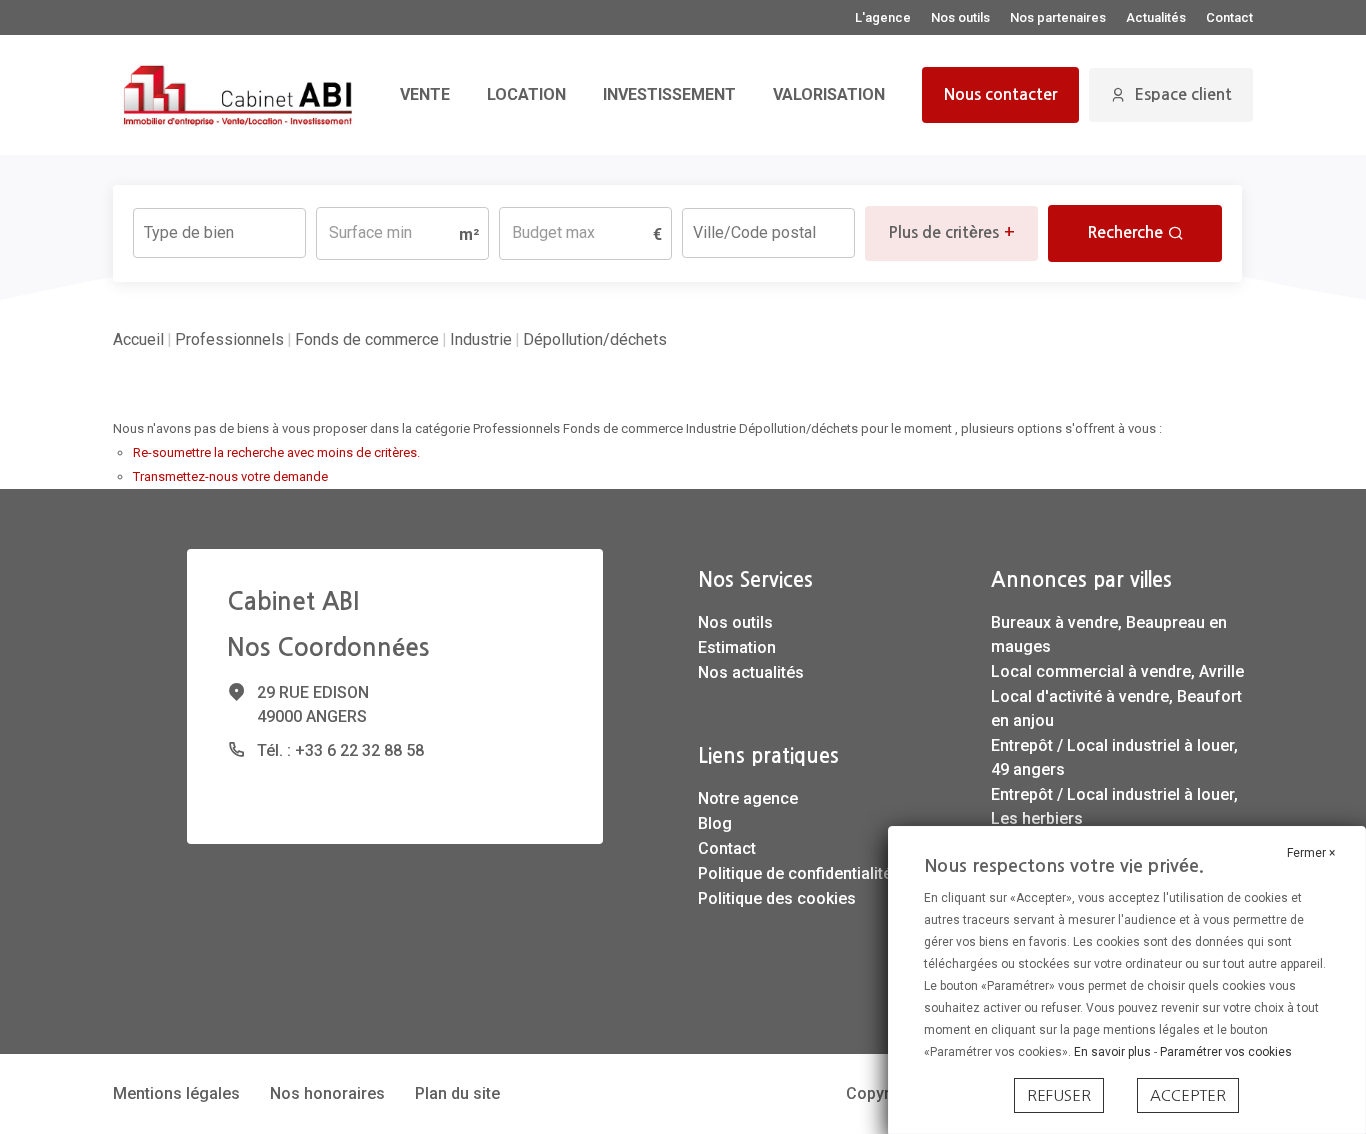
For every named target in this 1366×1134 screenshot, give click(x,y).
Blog (715, 823)
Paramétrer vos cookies (1226, 1052)
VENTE (425, 94)
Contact (1229, 17)
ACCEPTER (1188, 1095)
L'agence (883, 17)
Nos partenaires (1058, 17)
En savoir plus (1114, 1052)
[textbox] (219, 226)
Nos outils (960, 17)
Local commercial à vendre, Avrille (1117, 671)
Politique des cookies (777, 898)
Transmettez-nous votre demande (230, 476)
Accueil (138, 339)
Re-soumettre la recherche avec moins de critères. (276, 452)
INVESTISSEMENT (669, 94)
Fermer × (1311, 853)
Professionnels (229, 339)
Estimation (737, 647)
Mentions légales (176, 1093)
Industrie (481, 339)
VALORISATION (829, 94)
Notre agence (748, 798)
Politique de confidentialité (795, 873)
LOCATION (526, 94)
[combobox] (219, 233)
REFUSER (1059, 1095)
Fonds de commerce (367, 339)
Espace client (1183, 94)
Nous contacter (1000, 94)
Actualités (1156, 17)
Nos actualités (751, 672)
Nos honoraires (327, 1093)
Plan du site (457, 1093)
